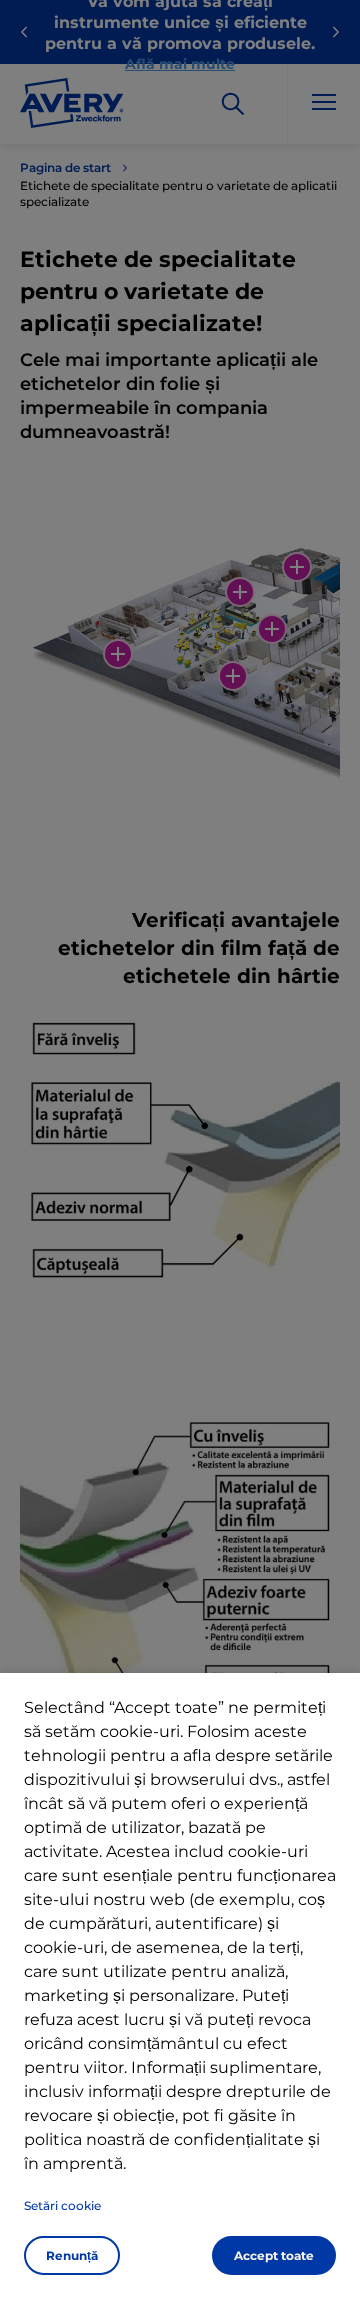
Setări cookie (62, 2205)
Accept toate (274, 2255)
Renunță (72, 2255)
